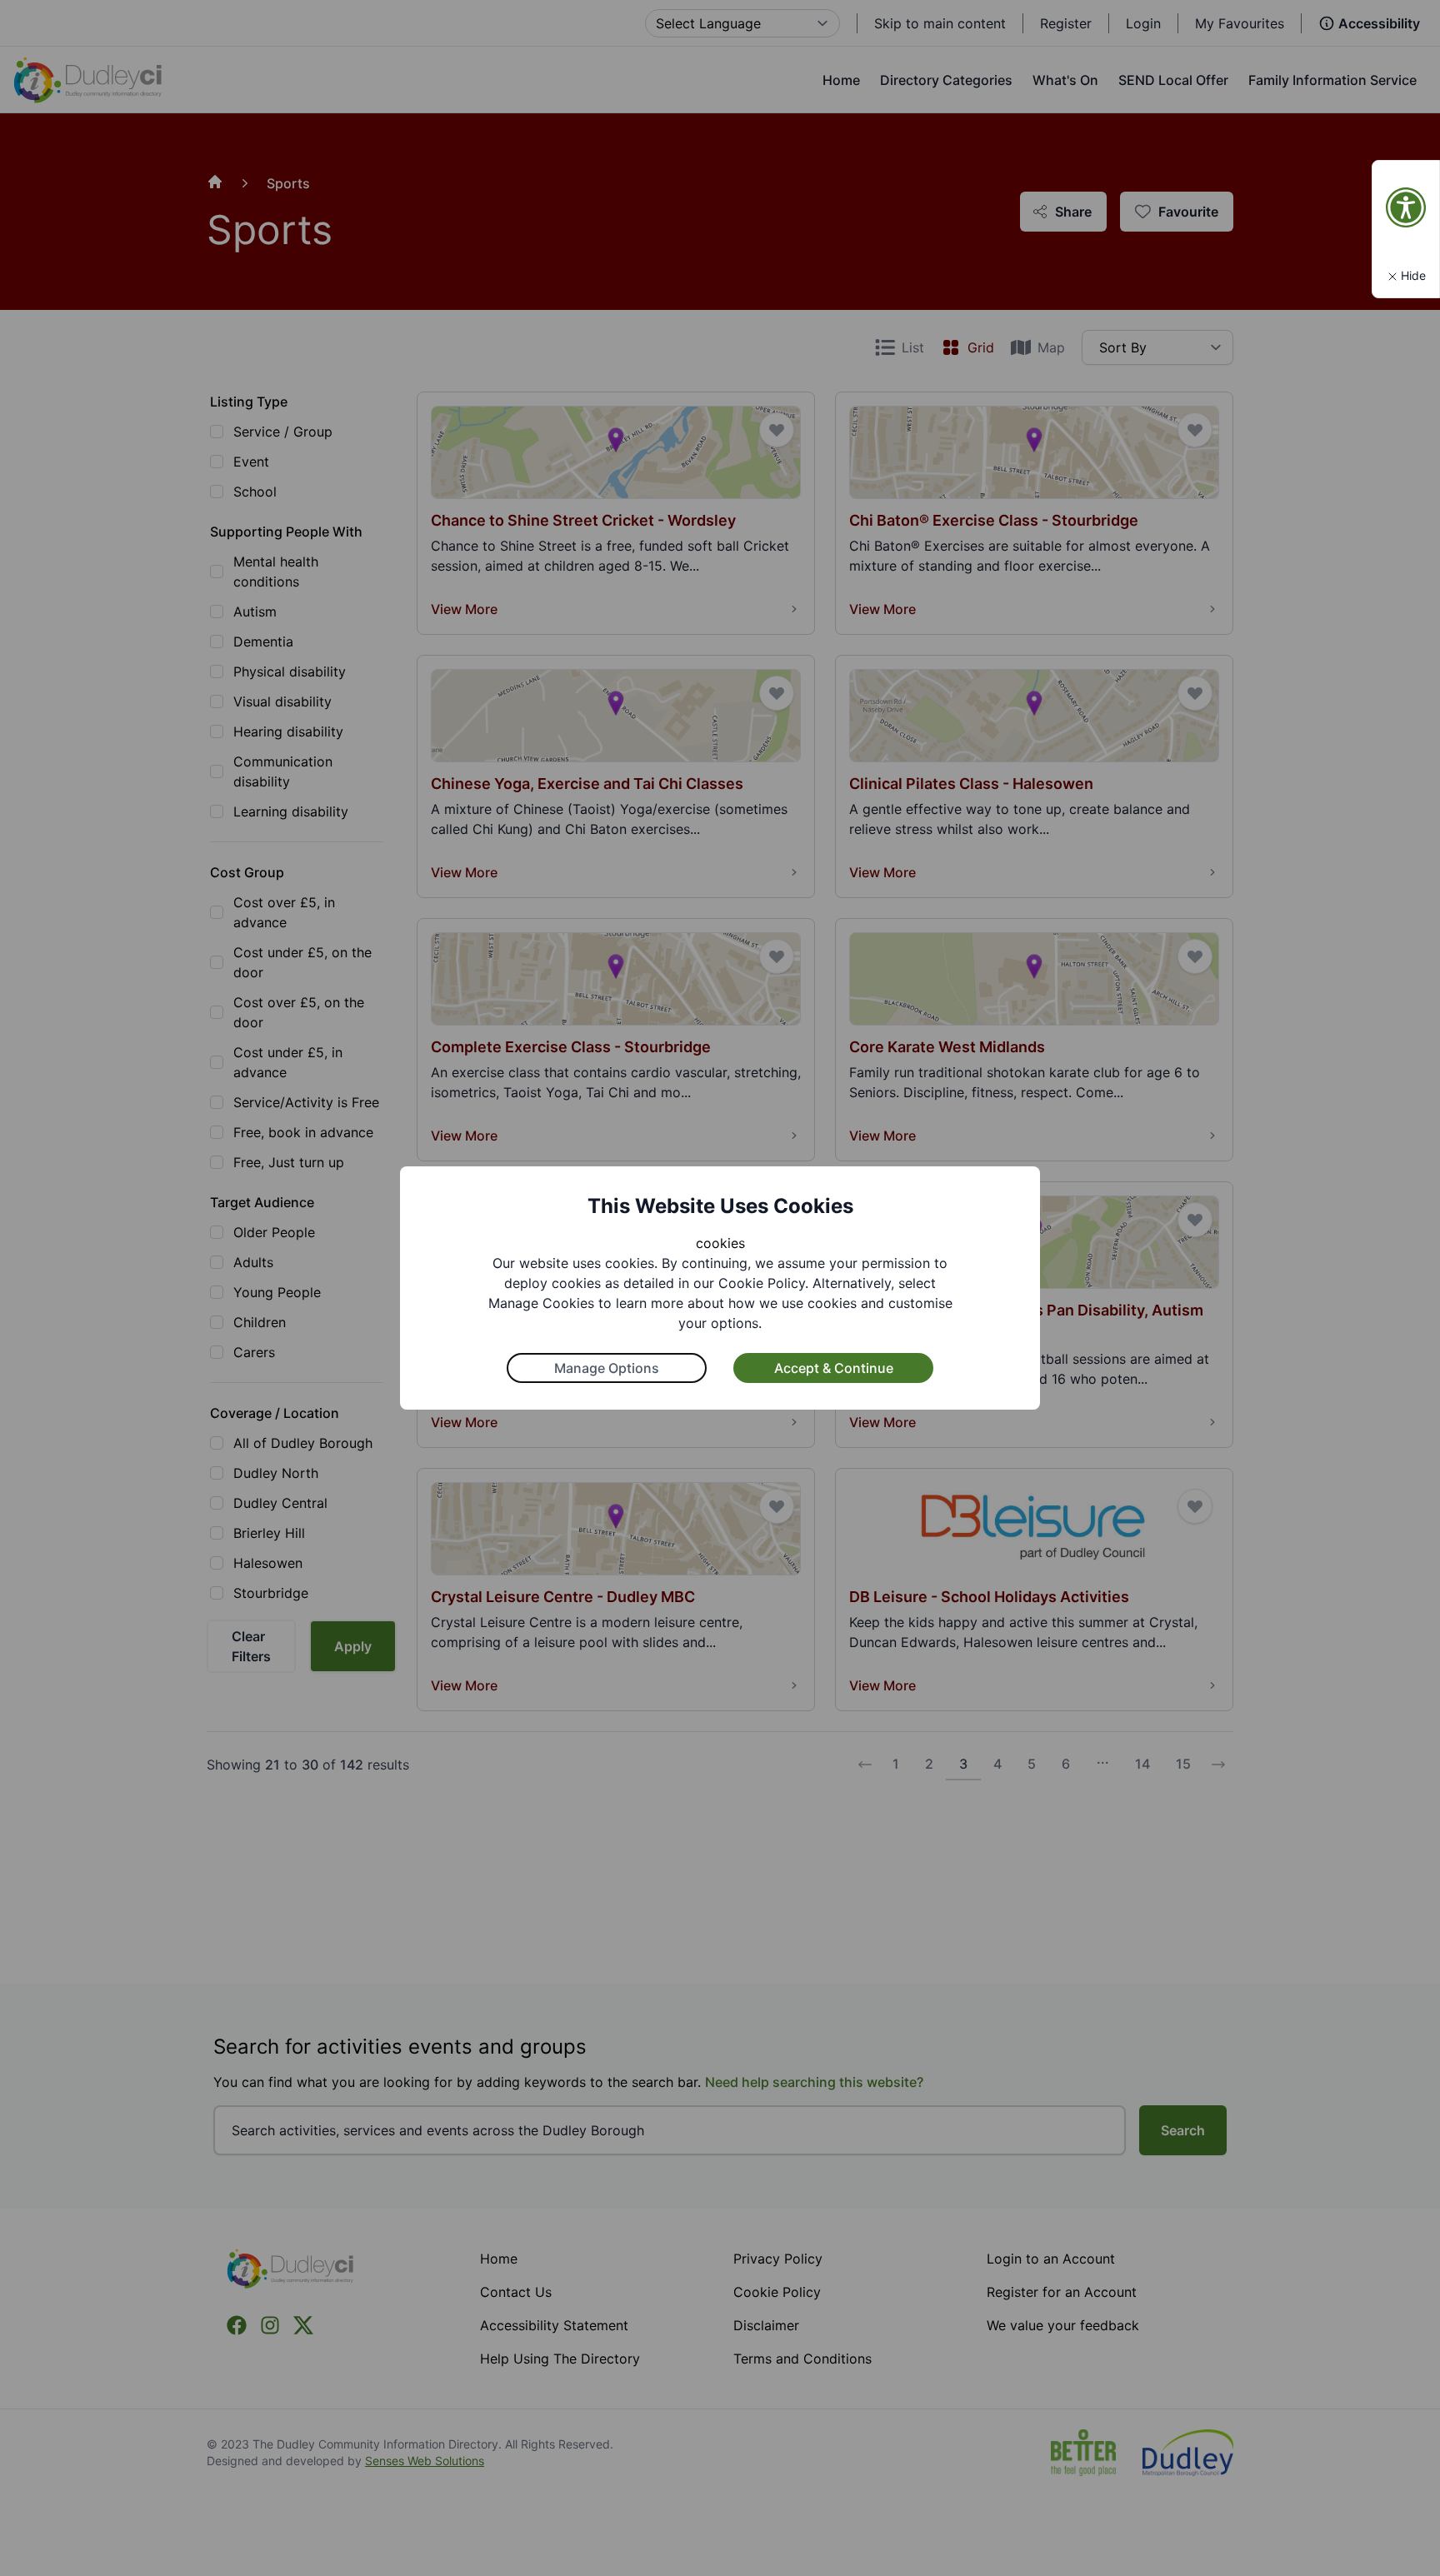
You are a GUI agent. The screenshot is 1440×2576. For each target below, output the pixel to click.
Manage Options (607, 1368)
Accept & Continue (834, 1368)
